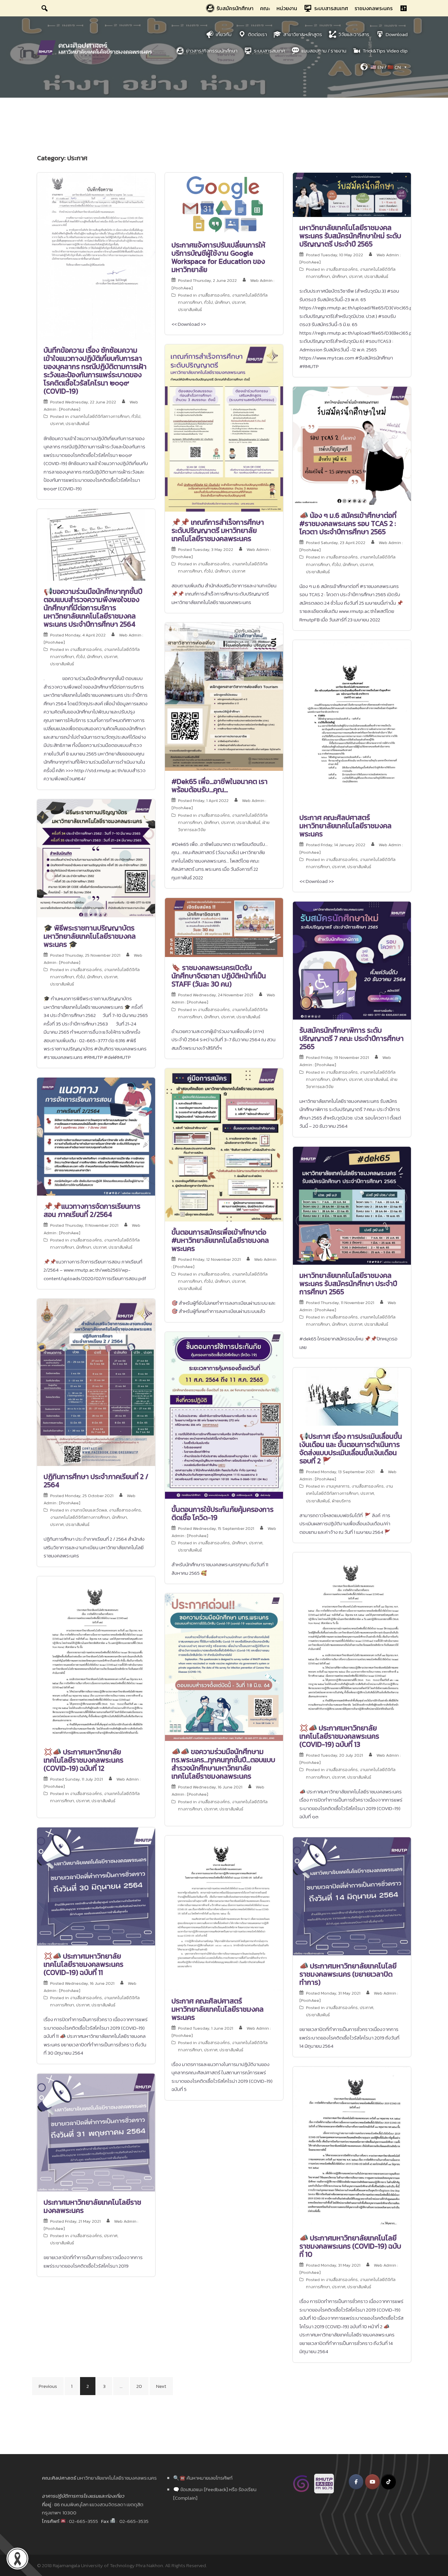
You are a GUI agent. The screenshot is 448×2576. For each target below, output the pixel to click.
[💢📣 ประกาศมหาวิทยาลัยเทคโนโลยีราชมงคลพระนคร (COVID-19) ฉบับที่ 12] (96, 1658)
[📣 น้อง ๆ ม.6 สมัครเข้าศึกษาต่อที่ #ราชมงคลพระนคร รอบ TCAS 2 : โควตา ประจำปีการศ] (352, 445)
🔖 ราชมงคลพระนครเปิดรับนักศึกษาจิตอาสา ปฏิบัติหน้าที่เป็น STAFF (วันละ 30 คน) (219, 976)
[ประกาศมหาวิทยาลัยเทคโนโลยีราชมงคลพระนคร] (96, 2132)
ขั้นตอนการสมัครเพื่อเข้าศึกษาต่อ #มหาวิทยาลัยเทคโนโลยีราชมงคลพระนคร (220, 1240)
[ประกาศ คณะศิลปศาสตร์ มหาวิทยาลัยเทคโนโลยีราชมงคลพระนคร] (352, 723)
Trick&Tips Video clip (385, 51)
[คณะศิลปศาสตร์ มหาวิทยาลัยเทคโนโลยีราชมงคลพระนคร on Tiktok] (388, 2482)
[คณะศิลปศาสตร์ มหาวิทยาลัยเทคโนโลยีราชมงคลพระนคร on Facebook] (356, 2482)
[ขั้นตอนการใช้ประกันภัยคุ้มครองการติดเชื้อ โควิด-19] (224, 1415)
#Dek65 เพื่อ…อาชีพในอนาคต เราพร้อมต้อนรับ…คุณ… (220, 786)
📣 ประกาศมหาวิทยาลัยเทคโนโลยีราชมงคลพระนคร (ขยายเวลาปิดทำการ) (348, 1974)
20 (139, 2386)
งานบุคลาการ (338, 1486)
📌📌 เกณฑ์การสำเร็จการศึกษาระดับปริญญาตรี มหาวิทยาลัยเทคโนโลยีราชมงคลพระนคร (218, 530)
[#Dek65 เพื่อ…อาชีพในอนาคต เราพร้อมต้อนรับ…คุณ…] (224, 696)
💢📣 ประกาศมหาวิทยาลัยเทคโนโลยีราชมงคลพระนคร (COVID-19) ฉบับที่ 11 (83, 1964)
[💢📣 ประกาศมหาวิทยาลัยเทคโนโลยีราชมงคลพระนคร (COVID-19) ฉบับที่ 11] (96, 1886)
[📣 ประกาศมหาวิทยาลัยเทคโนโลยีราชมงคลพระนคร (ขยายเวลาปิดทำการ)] (352, 1895)
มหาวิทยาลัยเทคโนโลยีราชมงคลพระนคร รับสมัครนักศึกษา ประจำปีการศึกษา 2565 (348, 1284)
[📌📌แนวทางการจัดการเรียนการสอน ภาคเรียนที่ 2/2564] (96, 1136)
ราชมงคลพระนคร (374, 8)
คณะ (265, 8)
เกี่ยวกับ (224, 34)
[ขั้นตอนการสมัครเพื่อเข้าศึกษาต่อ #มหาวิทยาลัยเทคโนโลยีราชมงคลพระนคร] (224, 1144)
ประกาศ (57, 424)
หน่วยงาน (287, 8)
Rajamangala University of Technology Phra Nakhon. (108, 2565)
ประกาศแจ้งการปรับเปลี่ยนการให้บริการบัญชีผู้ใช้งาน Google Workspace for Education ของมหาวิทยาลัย (218, 257)
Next (161, 2386)
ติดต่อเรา (257, 34)
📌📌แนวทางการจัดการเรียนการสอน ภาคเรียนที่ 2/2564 (92, 1210)
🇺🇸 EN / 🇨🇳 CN (386, 67)
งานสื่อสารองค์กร (214, 295)
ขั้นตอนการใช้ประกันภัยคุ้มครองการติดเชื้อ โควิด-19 (223, 1513)
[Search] (45, 8)
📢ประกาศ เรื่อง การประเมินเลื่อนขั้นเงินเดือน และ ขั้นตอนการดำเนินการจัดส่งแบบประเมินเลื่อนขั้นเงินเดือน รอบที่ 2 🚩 (351, 1449)
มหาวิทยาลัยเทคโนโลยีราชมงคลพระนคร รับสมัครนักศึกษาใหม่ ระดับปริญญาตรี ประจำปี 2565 (350, 236)
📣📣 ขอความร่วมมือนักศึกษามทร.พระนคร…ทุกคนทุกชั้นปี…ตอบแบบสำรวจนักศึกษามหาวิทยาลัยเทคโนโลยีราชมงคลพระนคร (223, 1764)
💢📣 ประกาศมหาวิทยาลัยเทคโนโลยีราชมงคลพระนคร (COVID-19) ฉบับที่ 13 (339, 1736)
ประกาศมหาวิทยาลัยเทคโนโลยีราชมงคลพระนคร (92, 2206)
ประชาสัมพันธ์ (78, 424)
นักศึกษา (222, 302)
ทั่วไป (136, 416)
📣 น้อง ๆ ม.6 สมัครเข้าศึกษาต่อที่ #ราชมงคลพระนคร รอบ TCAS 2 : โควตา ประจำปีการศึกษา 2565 (348, 524)
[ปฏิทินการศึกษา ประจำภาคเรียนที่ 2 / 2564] (96, 1382)
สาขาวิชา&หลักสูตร (303, 34)
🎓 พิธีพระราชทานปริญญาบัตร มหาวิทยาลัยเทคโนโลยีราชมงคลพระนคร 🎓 (90, 936)
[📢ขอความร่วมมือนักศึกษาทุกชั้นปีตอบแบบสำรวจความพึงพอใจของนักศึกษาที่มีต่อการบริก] (96, 544)
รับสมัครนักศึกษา (235, 8)
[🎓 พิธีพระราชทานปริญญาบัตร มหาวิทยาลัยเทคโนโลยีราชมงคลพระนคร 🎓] (96, 858)
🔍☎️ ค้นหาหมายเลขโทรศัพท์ (203, 2478)
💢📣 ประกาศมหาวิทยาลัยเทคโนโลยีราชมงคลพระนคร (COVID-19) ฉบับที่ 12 (83, 1760)
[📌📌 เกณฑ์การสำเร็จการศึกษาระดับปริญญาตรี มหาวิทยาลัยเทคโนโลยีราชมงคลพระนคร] (224, 428)
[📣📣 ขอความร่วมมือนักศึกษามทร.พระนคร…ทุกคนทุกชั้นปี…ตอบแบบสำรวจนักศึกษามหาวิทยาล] (224, 1667)
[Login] (403, 8)
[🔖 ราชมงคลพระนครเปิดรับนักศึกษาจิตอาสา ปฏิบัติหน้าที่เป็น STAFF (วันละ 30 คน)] (224, 927)
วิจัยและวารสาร (354, 34)
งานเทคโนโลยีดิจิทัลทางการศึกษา (100, 416)
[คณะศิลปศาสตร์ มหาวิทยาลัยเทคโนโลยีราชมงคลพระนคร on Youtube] (372, 2482)
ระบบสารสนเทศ (331, 8)
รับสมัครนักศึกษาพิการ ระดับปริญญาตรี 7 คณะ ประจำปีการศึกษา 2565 (352, 1038)
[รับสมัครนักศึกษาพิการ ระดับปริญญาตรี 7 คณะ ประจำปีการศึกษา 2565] (352, 960)
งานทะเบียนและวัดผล (88, 1510)
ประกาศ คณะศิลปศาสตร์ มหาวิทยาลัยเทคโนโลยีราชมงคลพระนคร (346, 826)
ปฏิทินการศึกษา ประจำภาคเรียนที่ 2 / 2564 (96, 1481)
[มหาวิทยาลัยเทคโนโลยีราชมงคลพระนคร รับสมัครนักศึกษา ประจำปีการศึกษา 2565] (352, 1205)
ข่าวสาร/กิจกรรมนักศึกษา (212, 51)
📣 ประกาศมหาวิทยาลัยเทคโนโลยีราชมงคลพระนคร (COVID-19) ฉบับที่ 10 (350, 2246)
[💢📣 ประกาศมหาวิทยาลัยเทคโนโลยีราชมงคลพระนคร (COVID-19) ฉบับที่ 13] (352, 1634)
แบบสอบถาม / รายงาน (324, 51)
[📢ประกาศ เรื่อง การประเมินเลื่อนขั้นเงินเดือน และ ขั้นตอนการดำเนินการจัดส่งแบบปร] (352, 1396)
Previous (48, 2386)
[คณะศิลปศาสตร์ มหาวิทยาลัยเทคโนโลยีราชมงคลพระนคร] (96, 47)
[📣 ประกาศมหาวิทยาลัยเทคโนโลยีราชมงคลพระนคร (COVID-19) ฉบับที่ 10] (352, 2146)
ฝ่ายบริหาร (341, 1501)
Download (397, 34)
